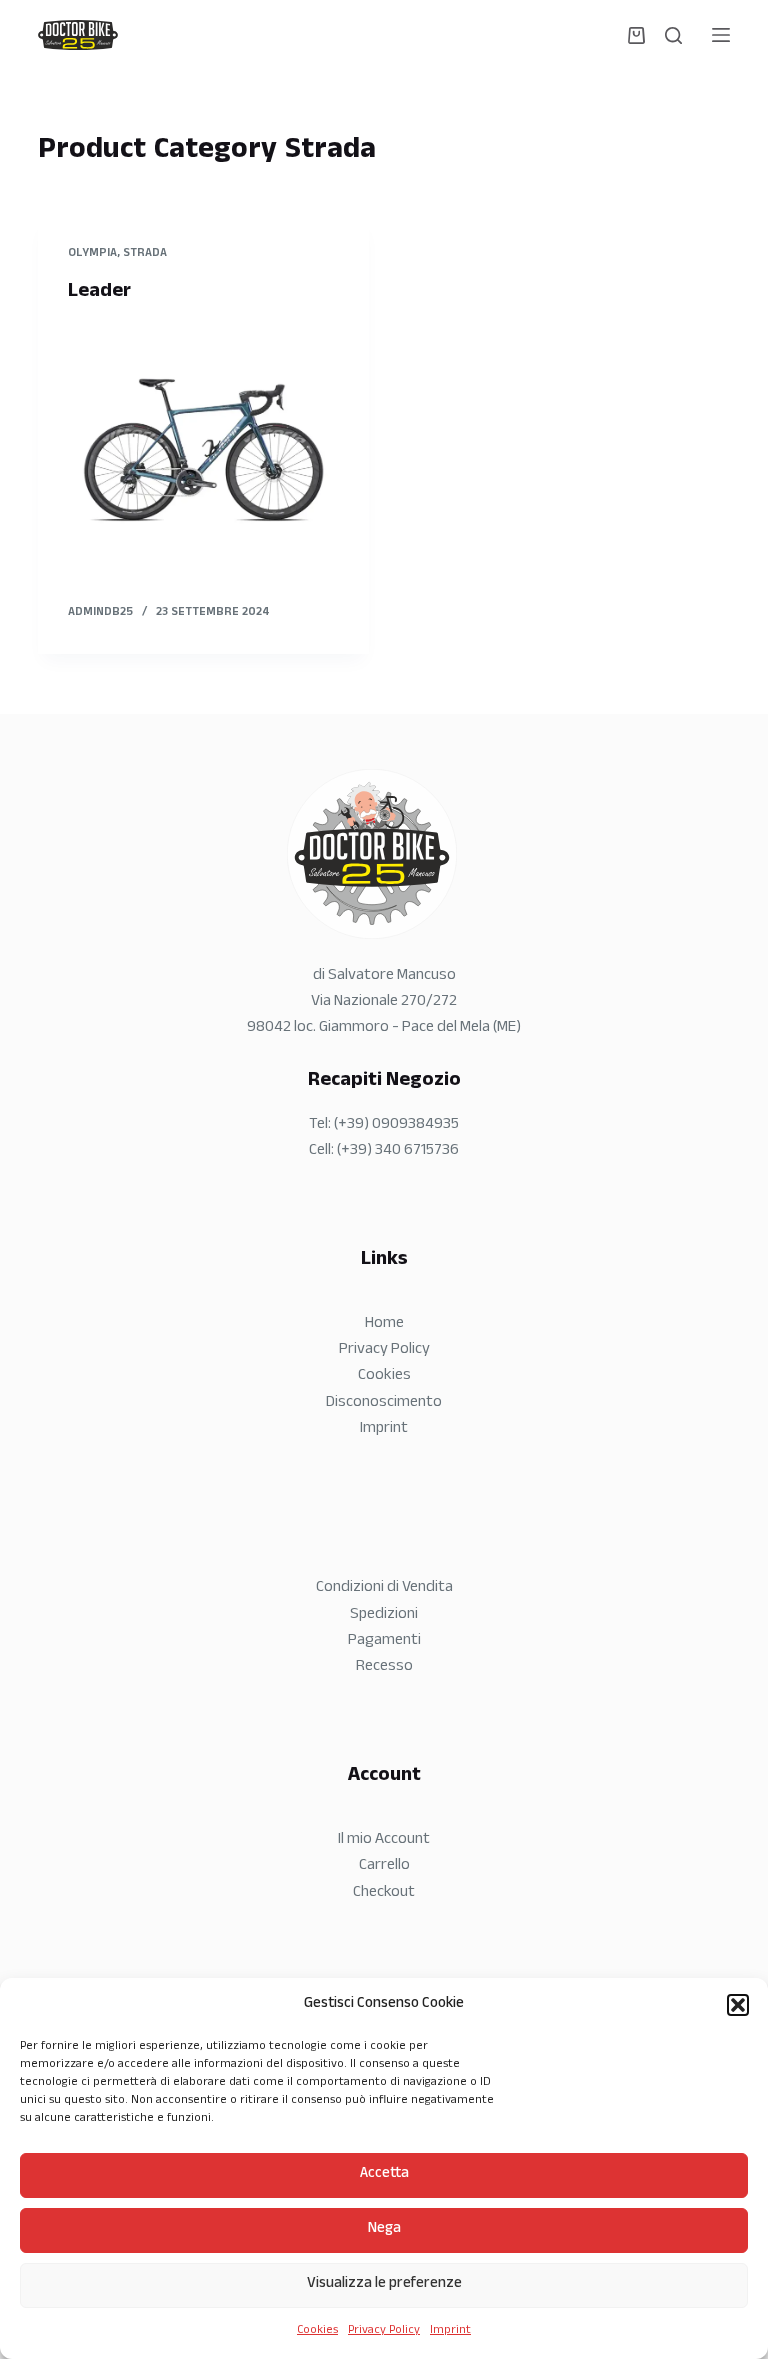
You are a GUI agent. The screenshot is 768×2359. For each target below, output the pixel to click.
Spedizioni (384, 1615)
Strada (145, 254)
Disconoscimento (384, 1403)
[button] (738, 2005)
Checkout (384, 1893)
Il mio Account (384, 1840)
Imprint (450, 2331)
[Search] (673, 35)
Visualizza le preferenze (384, 2284)
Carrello (384, 1866)
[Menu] (721, 35)
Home (384, 1324)
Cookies (317, 2331)
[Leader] (203, 450)
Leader (99, 293)
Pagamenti (384, 1641)
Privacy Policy (384, 2331)
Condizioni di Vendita (384, 1588)
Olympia (92, 254)
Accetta (384, 2174)
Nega (384, 2229)
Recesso (384, 1667)
